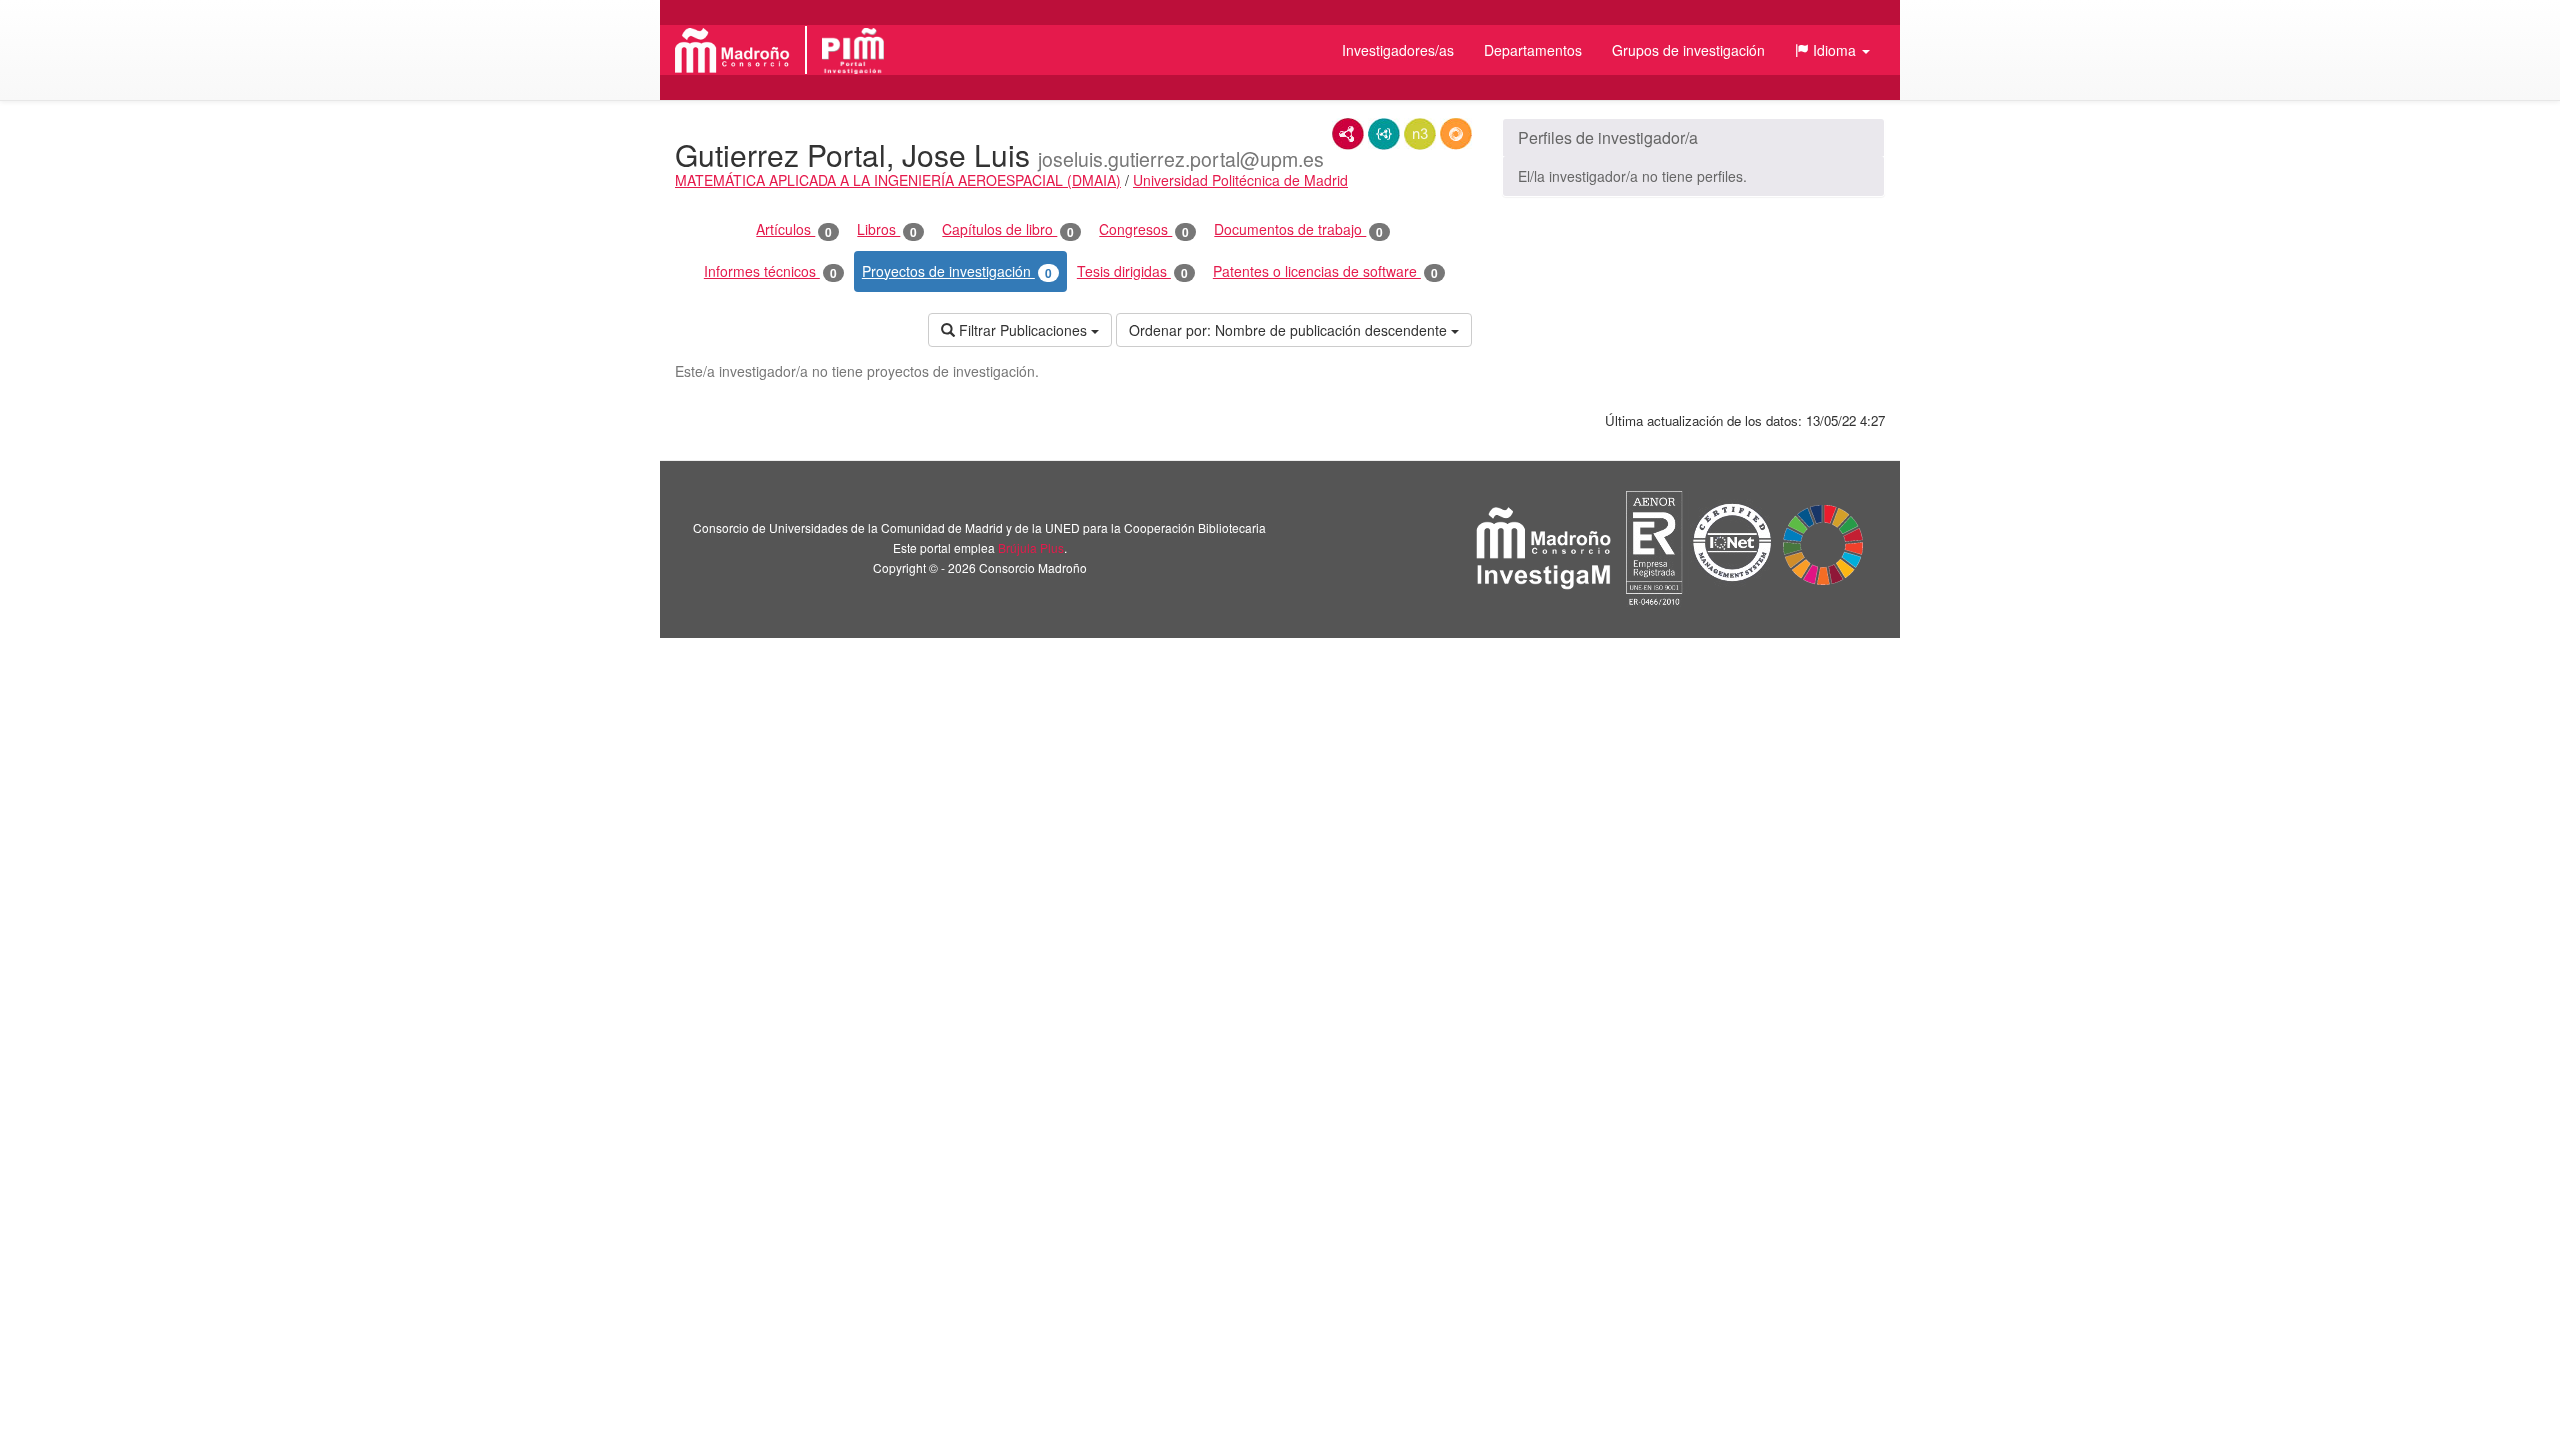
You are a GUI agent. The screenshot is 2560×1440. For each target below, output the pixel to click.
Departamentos (1533, 50)
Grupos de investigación (1688, 50)
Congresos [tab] (1144, 229)
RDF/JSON (1456, 134)
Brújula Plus (1031, 547)
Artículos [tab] (794, 229)
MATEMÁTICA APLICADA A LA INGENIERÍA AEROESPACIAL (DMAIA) (898, 180)
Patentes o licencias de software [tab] (1325, 271)
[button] (1832, 50)
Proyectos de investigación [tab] (957, 271)
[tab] (1693, 138)
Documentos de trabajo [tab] (1298, 229)
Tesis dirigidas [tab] (1132, 271)
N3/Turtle (1420, 134)
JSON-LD (1384, 134)
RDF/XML (1348, 134)
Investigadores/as (1398, 50)
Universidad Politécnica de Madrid (1240, 180)
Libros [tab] (887, 229)
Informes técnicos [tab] (770, 271)
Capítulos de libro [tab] (1008, 229)
